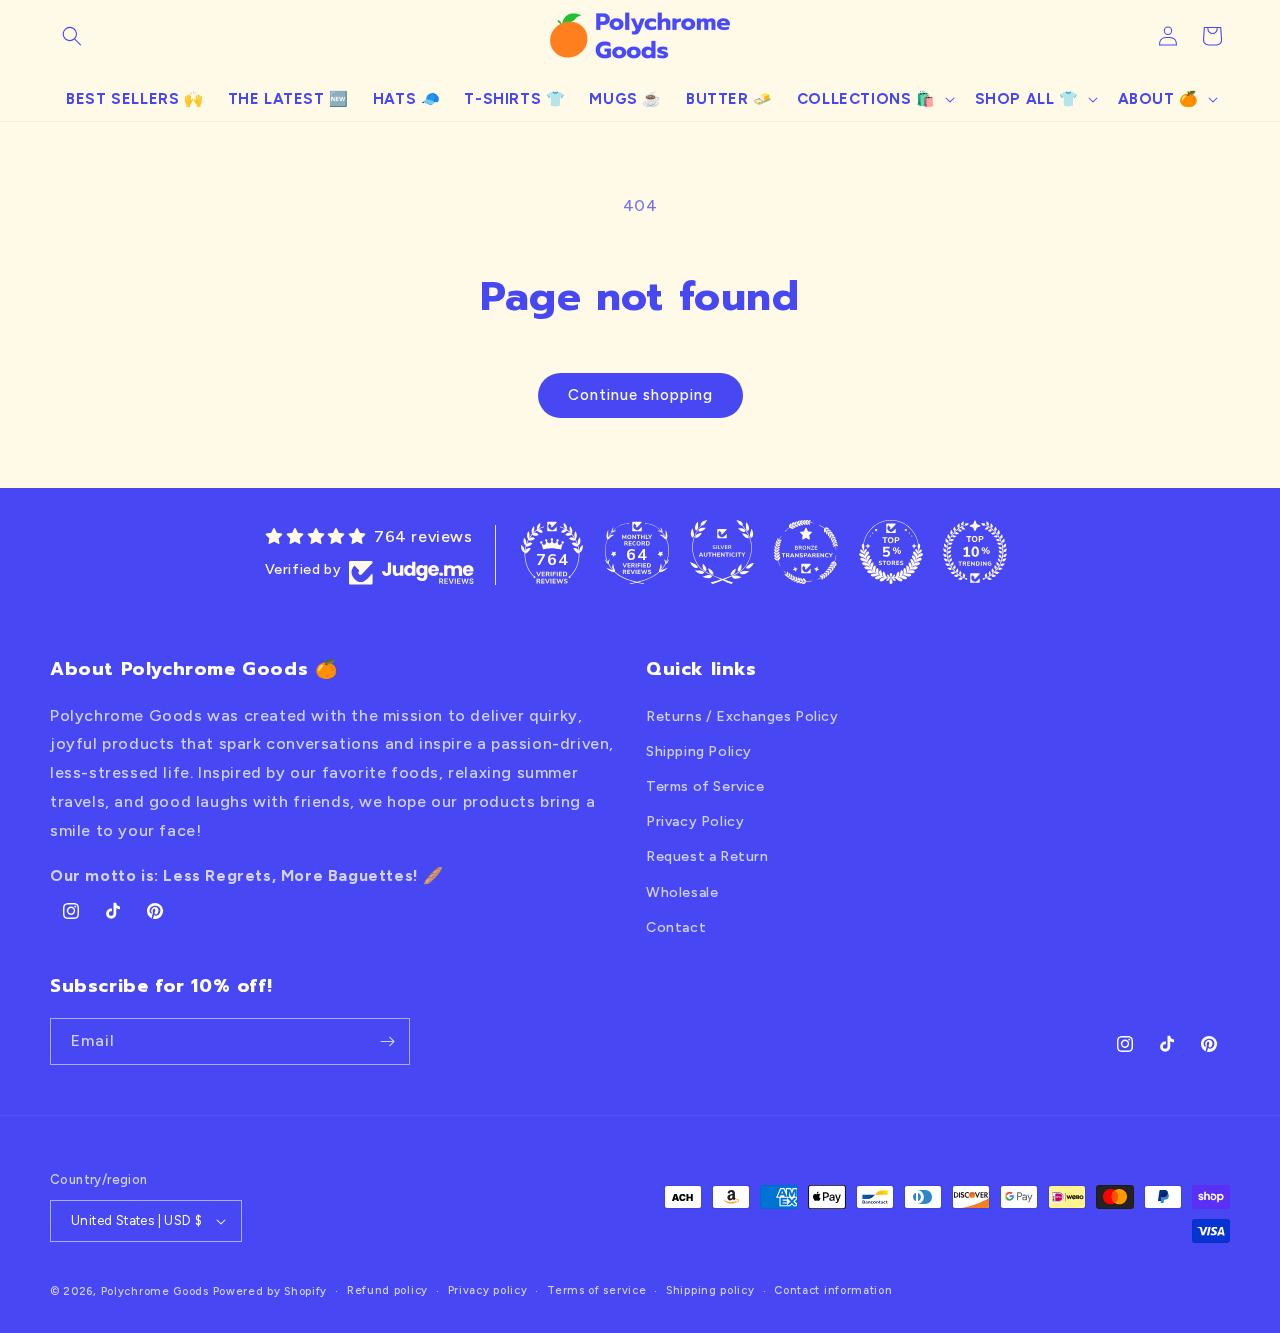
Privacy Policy (695, 821)
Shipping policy (710, 1290)
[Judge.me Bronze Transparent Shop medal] (806, 552)
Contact (676, 927)
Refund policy (387, 1290)
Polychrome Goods (155, 1291)
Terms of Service (705, 786)
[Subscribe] (387, 1041)
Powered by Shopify (270, 1291)
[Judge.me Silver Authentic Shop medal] (722, 552)
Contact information (833, 1290)
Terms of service (596, 1290)
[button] (72, 36)
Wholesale (682, 892)
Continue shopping (640, 395)
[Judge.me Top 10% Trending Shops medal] (975, 552)
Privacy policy (488, 1290)
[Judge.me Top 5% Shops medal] (891, 552)
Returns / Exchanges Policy (742, 716)
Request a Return (707, 856)
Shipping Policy (699, 751)
